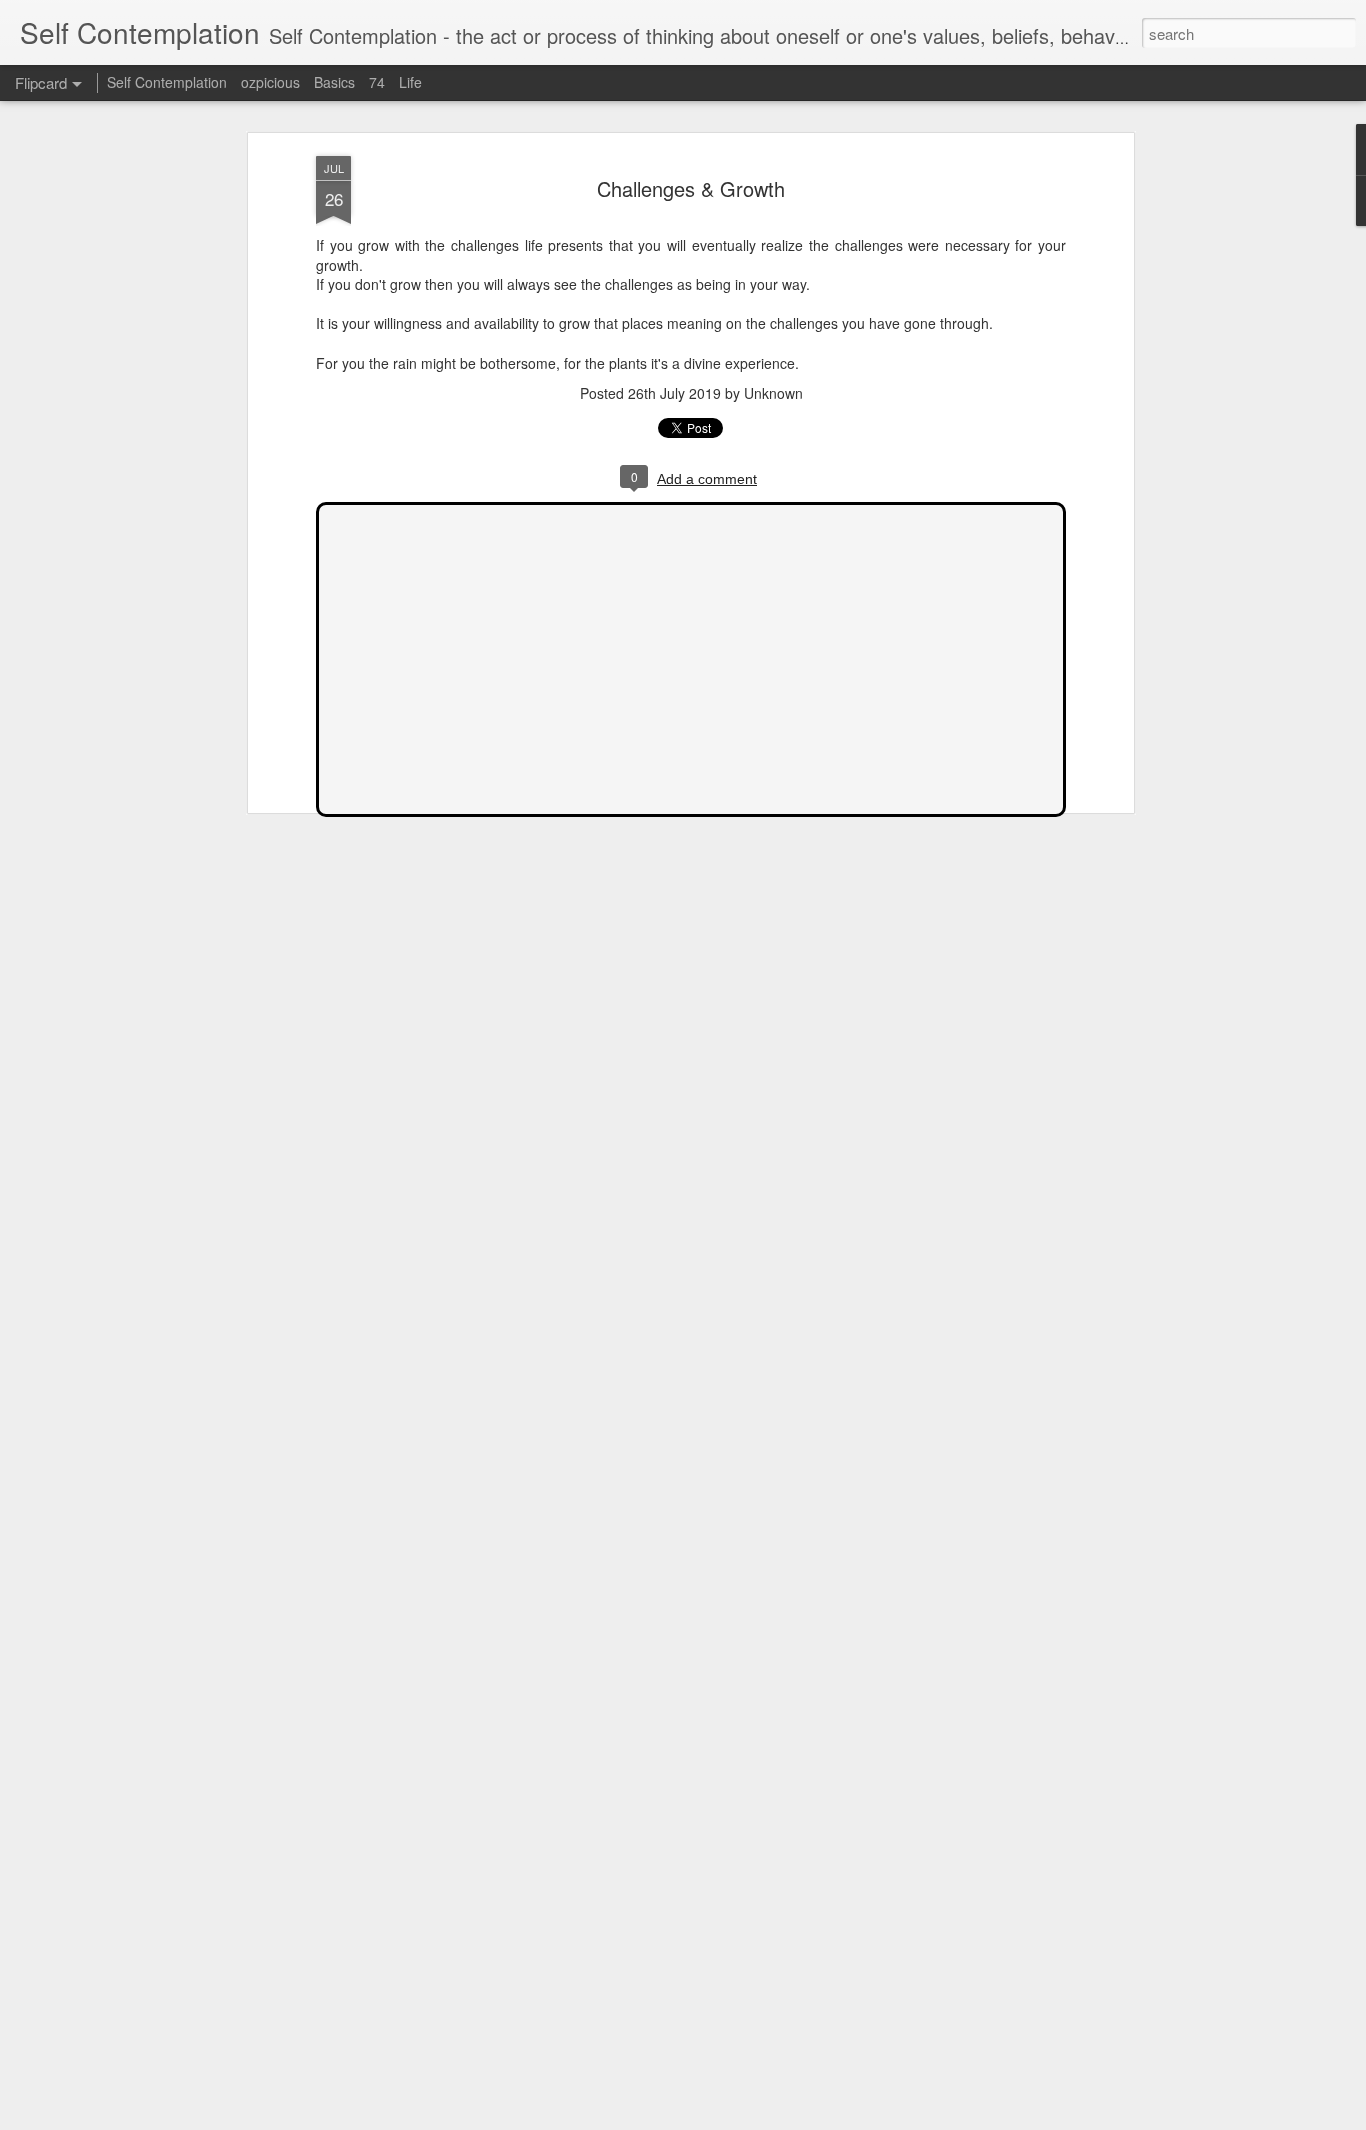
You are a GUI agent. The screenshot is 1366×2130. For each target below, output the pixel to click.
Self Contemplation (167, 82)
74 (377, 82)
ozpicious (270, 82)
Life (410, 82)
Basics (334, 82)
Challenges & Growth (691, 188)
